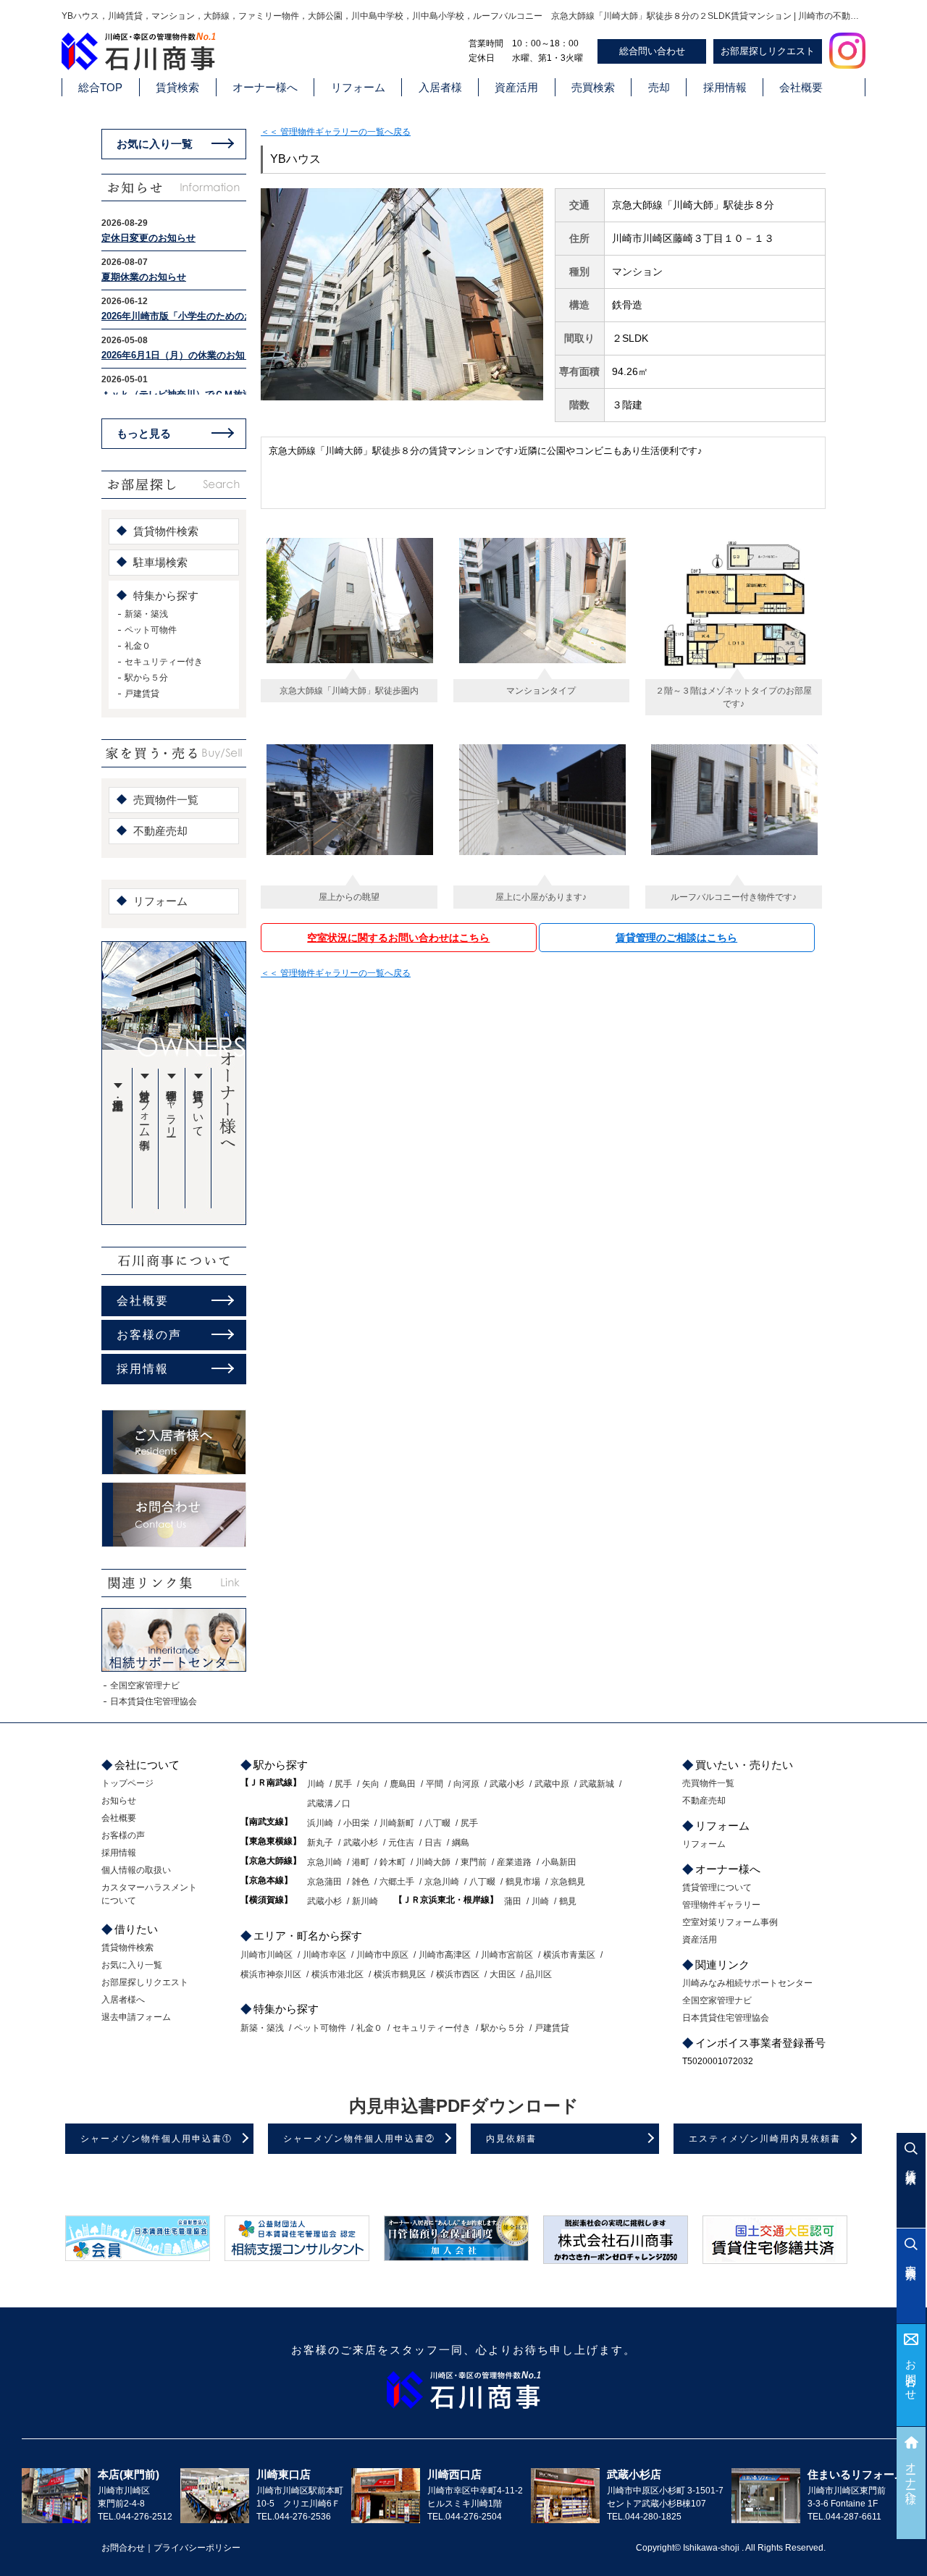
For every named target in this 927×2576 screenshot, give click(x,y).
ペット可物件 (151, 630)
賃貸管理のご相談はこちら (676, 938)
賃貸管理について (199, 1107)
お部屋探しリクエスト (768, 51)
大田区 (503, 1974)
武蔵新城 (597, 1784)
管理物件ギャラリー (172, 1107)
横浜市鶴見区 (400, 1974)
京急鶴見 (568, 1882)
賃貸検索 (177, 87)
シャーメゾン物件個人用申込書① (156, 2139)
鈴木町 (393, 1862)
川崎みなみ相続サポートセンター (747, 1983)
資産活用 (516, 87)
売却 (659, 87)
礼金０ (138, 646)
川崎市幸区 (324, 1955)
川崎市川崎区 (267, 1955)
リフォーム (358, 87)
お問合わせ (911, 2374)
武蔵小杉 (507, 1784)
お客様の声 (149, 1335)
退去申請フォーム (136, 2017)
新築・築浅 (146, 614)
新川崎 (365, 1901)
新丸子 (320, 1843)
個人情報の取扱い (136, 1870)
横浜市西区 (458, 1974)
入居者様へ (123, 2000)
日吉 (433, 1843)
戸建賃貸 (142, 694)
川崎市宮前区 (507, 1955)
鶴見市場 (523, 1882)
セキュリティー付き (164, 662)
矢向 (371, 1784)
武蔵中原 (552, 1784)
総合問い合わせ (652, 51)
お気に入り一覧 (155, 144)
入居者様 (440, 87)
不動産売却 (160, 831)
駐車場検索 (160, 562)
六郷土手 (397, 1882)
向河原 (466, 1784)
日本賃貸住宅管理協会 (154, 1701)
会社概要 (801, 87)
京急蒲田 (324, 1882)
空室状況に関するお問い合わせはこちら (398, 938)
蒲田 (513, 1901)
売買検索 (593, 87)
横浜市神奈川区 (271, 1974)
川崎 (316, 1784)
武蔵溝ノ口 (329, 1803)
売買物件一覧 (166, 800)
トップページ (127, 1783)
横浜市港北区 (337, 1974)
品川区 (539, 1974)
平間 (435, 1784)
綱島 (461, 1843)
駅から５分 (146, 678)
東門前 (474, 1862)
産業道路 (514, 1862)
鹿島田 (403, 1784)
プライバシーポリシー (197, 2548)
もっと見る (144, 433)
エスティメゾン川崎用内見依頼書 (765, 2139)
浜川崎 (320, 1823)
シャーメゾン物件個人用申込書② (359, 2139)
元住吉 (401, 1843)
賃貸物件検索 (166, 531)
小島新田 (559, 1862)
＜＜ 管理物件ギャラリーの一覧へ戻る (336, 132)
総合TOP (100, 87)
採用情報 (725, 87)
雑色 (361, 1882)
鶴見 (568, 1901)
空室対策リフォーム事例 (145, 1107)
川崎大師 (433, 1862)
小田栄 (356, 1823)
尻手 (343, 1784)
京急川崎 (324, 1862)
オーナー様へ (265, 87)
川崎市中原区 (382, 1955)
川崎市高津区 (445, 1955)
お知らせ (119, 1801)
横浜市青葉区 (569, 1955)
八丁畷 (437, 1823)
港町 (361, 1862)
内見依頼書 (511, 2139)
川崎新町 (397, 1823)
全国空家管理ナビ (145, 1685)
